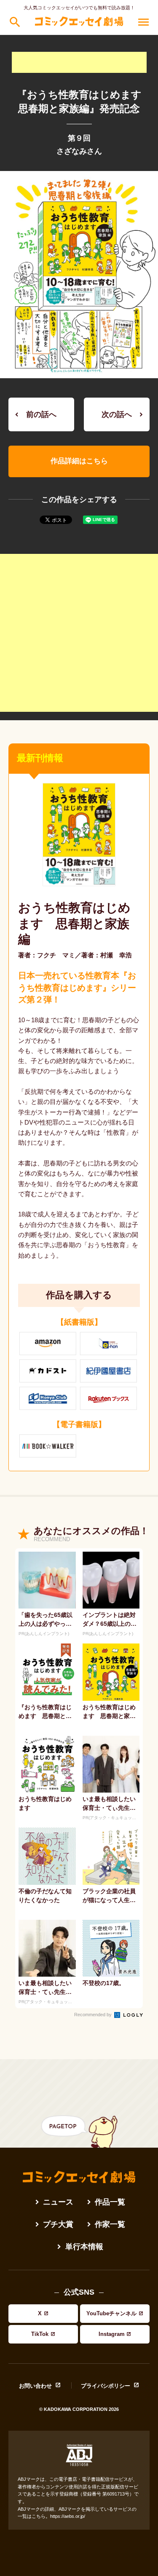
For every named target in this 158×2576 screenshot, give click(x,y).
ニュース (58, 2202)
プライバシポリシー (106, 2386)
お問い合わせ (35, 2386)
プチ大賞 (58, 2225)
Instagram (112, 2334)
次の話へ (117, 414)
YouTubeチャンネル (111, 2313)
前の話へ (41, 414)
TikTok (40, 2334)
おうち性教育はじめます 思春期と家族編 (74, 923)
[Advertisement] (79, 62)
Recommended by (94, 2015)
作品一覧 (110, 2202)
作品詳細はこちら (79, 461)
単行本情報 (84, 2247)
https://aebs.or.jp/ (68, 2516)
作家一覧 (110, 2225)
